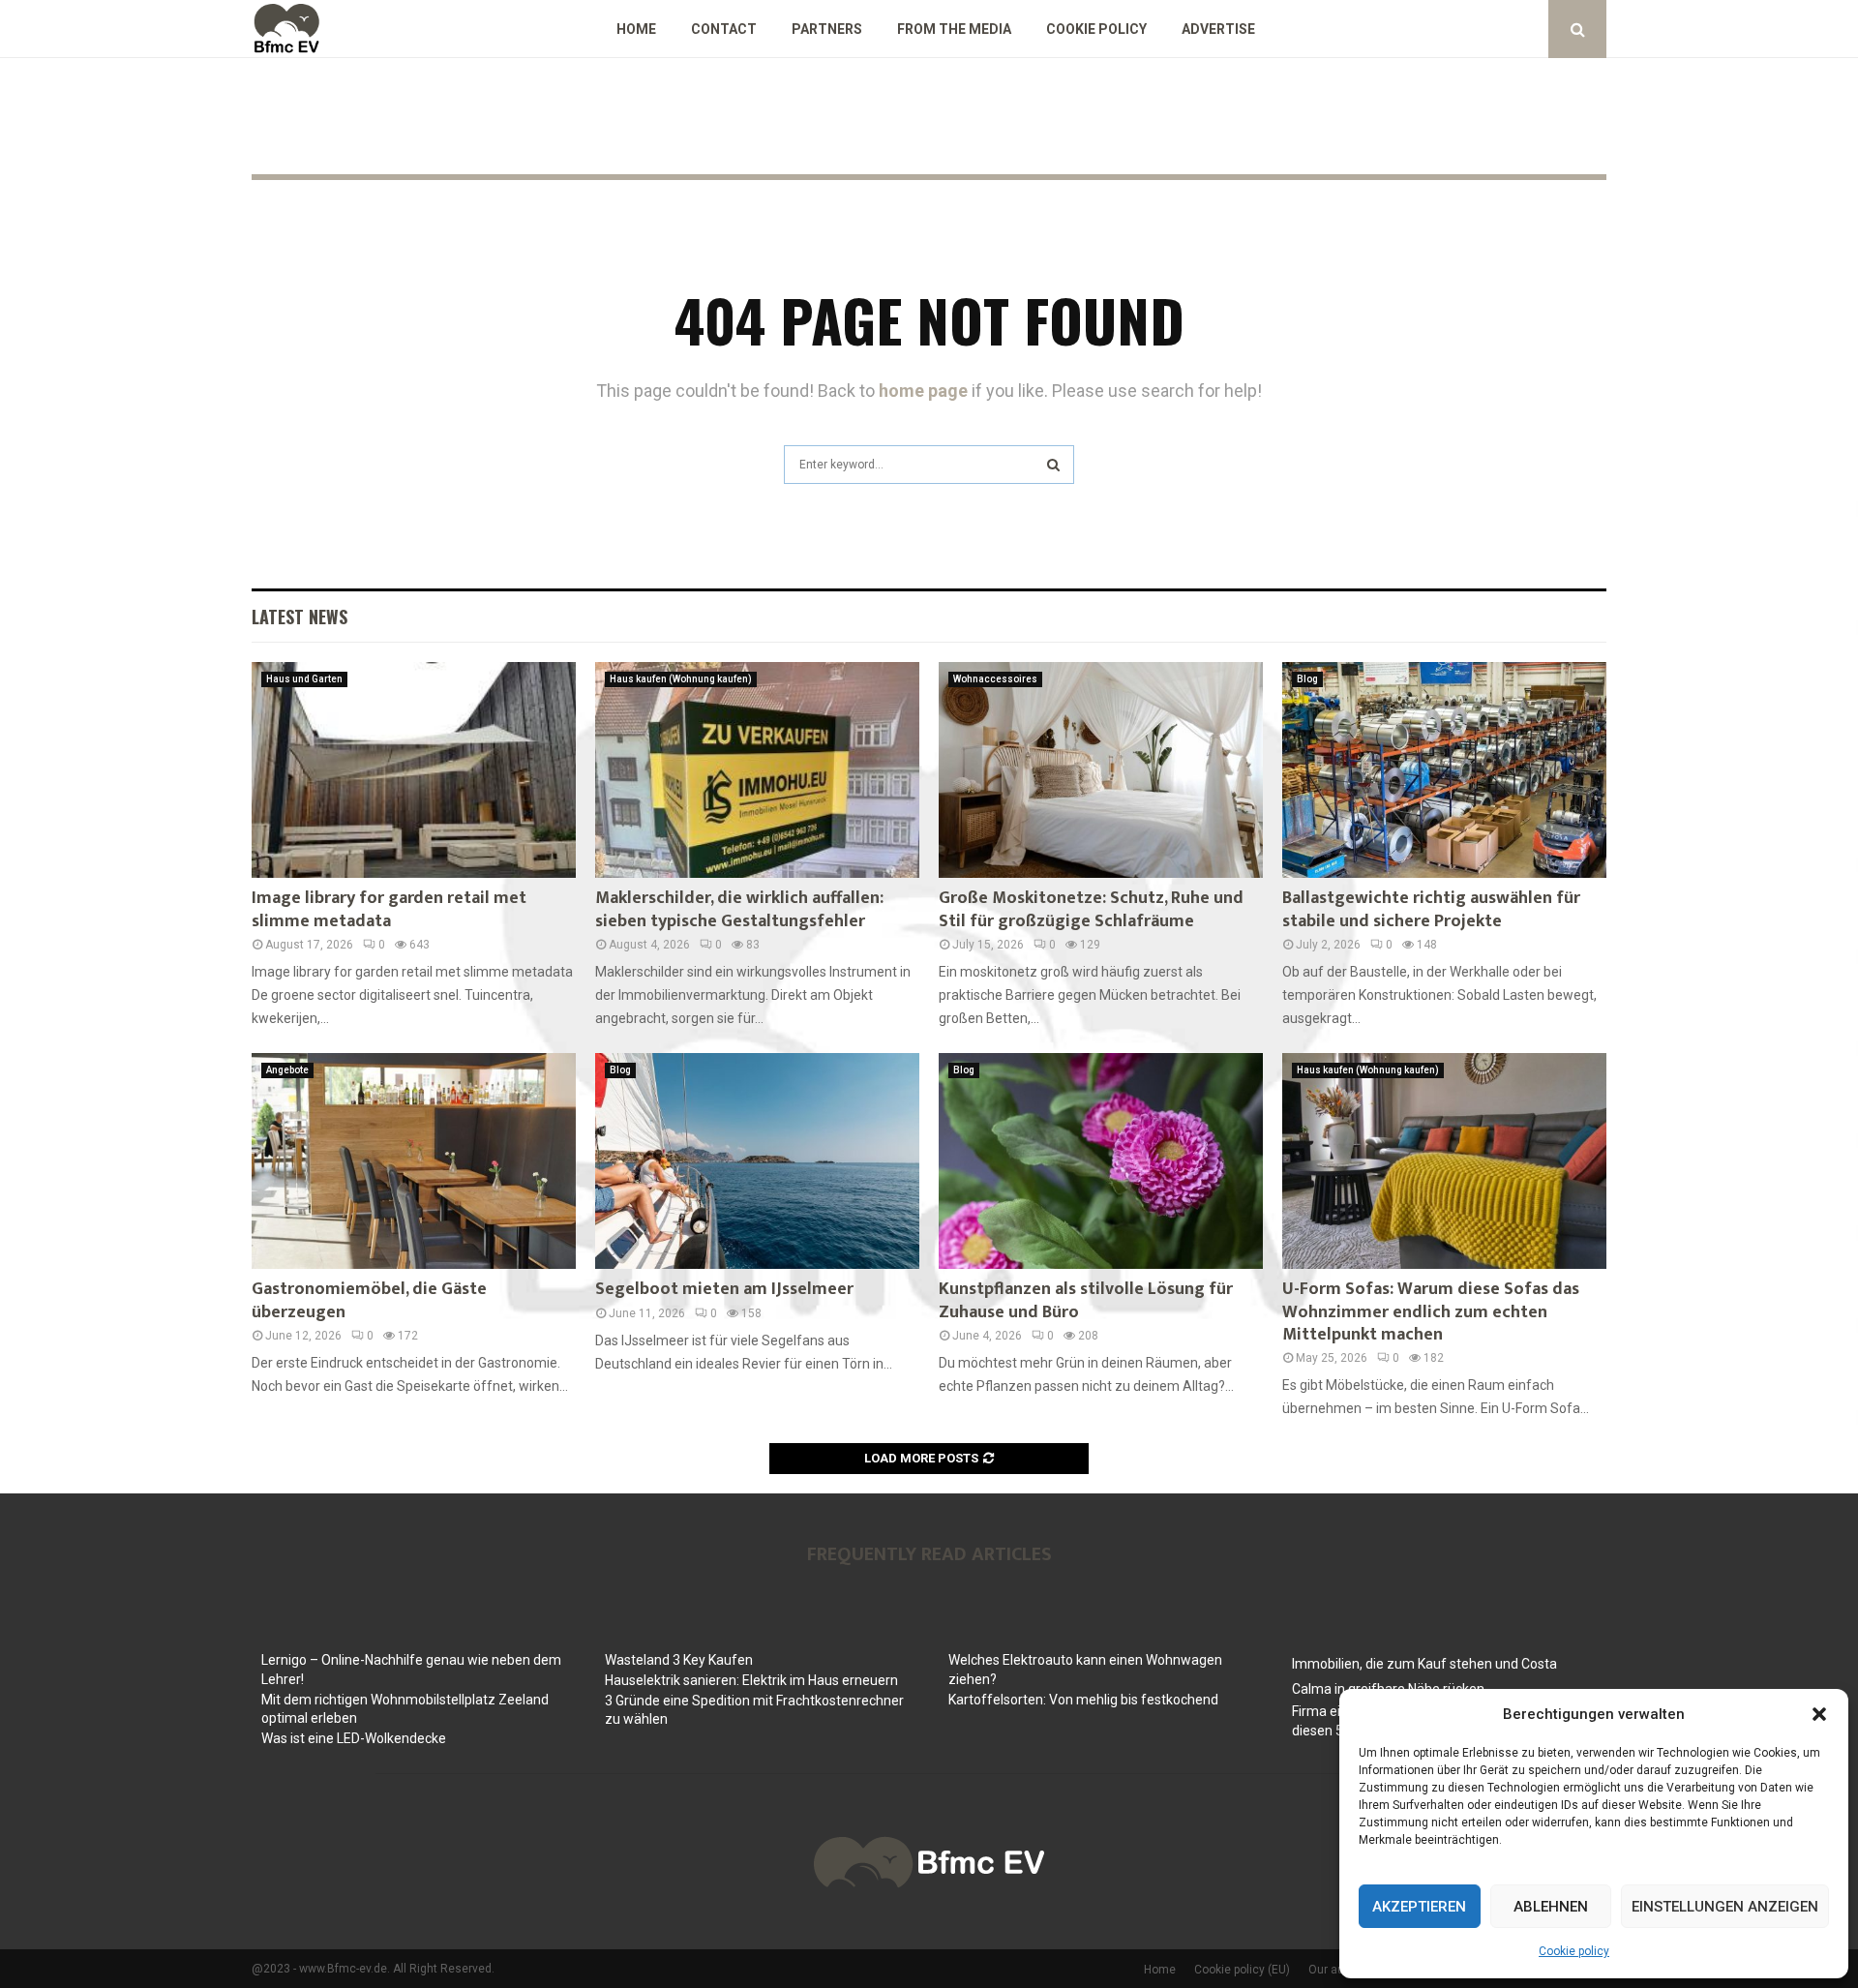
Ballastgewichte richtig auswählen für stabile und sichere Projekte (1431, 909)
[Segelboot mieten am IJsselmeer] (757, 1161)
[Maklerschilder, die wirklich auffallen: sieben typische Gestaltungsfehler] (757, 770)
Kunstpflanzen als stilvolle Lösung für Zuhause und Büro (1086, 1300)
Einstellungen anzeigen (1725, 1907)
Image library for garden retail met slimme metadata (389, 909)
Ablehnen (1551, 1907)
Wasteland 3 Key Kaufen (679, 1660)
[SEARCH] (1053, 465)
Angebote (287, 1070)
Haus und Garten (304, 679)
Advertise (1218, 29)
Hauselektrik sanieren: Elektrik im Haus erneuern (751, 1680)
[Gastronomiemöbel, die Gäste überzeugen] (414, 1161)
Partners (827, 29)
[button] (1819, 1714)
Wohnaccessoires (995, 679)
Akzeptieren (1419, 1907)
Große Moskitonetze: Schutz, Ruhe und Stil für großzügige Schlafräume (1091, 909)
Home (636, 29)
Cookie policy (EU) (1242, 1970)
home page (923, 391)
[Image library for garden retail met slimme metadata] (414, 770)
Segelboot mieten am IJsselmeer (724, 1289)
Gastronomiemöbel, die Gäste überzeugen (369, 1300)
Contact (724, 29)
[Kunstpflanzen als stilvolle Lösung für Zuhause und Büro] (1101, 1161)
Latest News (300, 617)
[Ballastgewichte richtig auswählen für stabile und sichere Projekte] (1444, 770)
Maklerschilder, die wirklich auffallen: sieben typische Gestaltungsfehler (739, 909)
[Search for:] (929, 462)
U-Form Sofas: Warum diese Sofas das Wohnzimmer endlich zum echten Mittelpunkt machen (1431, 1312)
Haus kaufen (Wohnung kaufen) (681, 679)
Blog (1307, 679)
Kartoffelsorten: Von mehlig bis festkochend (1083, 1700)
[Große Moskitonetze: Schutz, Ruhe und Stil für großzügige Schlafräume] (1101, 770)
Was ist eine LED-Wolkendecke (354, 1738)
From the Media (954, 29)
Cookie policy (1574, 1951)
